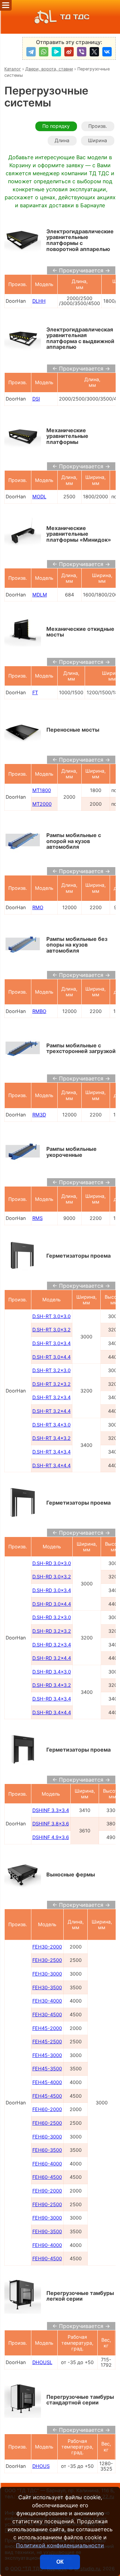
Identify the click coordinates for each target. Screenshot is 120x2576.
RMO (38, 907)
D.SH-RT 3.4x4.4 (51, 1465)
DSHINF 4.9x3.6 (51, 1837)
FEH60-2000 (47, 2109)
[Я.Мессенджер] (56, 52)
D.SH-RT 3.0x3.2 (51, 1330)
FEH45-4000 (47, 2082)
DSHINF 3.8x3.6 (51, 1824)
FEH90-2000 (47, 2191)
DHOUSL (42, 2362)
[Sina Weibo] (69, 52)
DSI (36, 399)
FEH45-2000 (47, 2028)
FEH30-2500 (47, 1960)
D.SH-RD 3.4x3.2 (52, 1685)
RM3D (39, 1115)
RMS (37, 1218)
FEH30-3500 (47, 1987)
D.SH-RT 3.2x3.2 (51, 1384)
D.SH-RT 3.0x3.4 (51, 1343)
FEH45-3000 (47, 2055)
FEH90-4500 (47, 2258)
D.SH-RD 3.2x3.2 (52, 1631)
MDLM (40, 595)
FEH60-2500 (47, 2123)
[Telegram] (31, 52)
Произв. (98, 126)
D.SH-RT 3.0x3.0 (51, 1316)
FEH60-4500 (47, 2177)
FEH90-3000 (47, 2218)
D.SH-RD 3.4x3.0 (52, 1672)
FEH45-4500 (47, 2096)
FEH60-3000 (47, 2137)
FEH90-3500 (47, 2231)
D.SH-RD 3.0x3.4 (52, 1590)
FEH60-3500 (47, 2150)
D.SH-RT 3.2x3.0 (51, 1370)
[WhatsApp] (44, 52)
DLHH (39, 301)
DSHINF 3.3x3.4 (51, 1810)
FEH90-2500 (47, 2204)
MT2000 (42, 804)
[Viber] (82, 52)
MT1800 (42, 790)
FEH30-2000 (47, 1947)
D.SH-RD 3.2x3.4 (52, 1645)
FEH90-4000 (47, 2245)
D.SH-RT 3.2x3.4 (51, 1397)
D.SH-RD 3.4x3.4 (52, 1699)
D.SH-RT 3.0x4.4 (51, 1357)
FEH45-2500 (47, 2041)
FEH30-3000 (47, 1974)
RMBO (39, 1011)
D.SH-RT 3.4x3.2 (51, 1438)
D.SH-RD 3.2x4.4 (52, 1658)
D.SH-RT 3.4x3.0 (51, 1425)
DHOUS (41, 2466)
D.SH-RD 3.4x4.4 (52, 1712)
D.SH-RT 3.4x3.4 (51, 1452)
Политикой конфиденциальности (60, 2545)
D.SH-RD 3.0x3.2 (52, 1577)
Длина (62, 140)
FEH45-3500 (47, 2069)
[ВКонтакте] (107, 52)
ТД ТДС (75, 17)
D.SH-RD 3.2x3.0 (52, 1617)
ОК (60, 2562)
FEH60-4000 (47, 2164)
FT (35, 692)
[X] (94, 52)
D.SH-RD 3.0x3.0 (52, 1563)
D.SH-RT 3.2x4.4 (51, 1411)
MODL (39, 496)
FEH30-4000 (47, 2001)
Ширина (97, 140)
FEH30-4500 (47, 2014)
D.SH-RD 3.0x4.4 (52, 1604)
